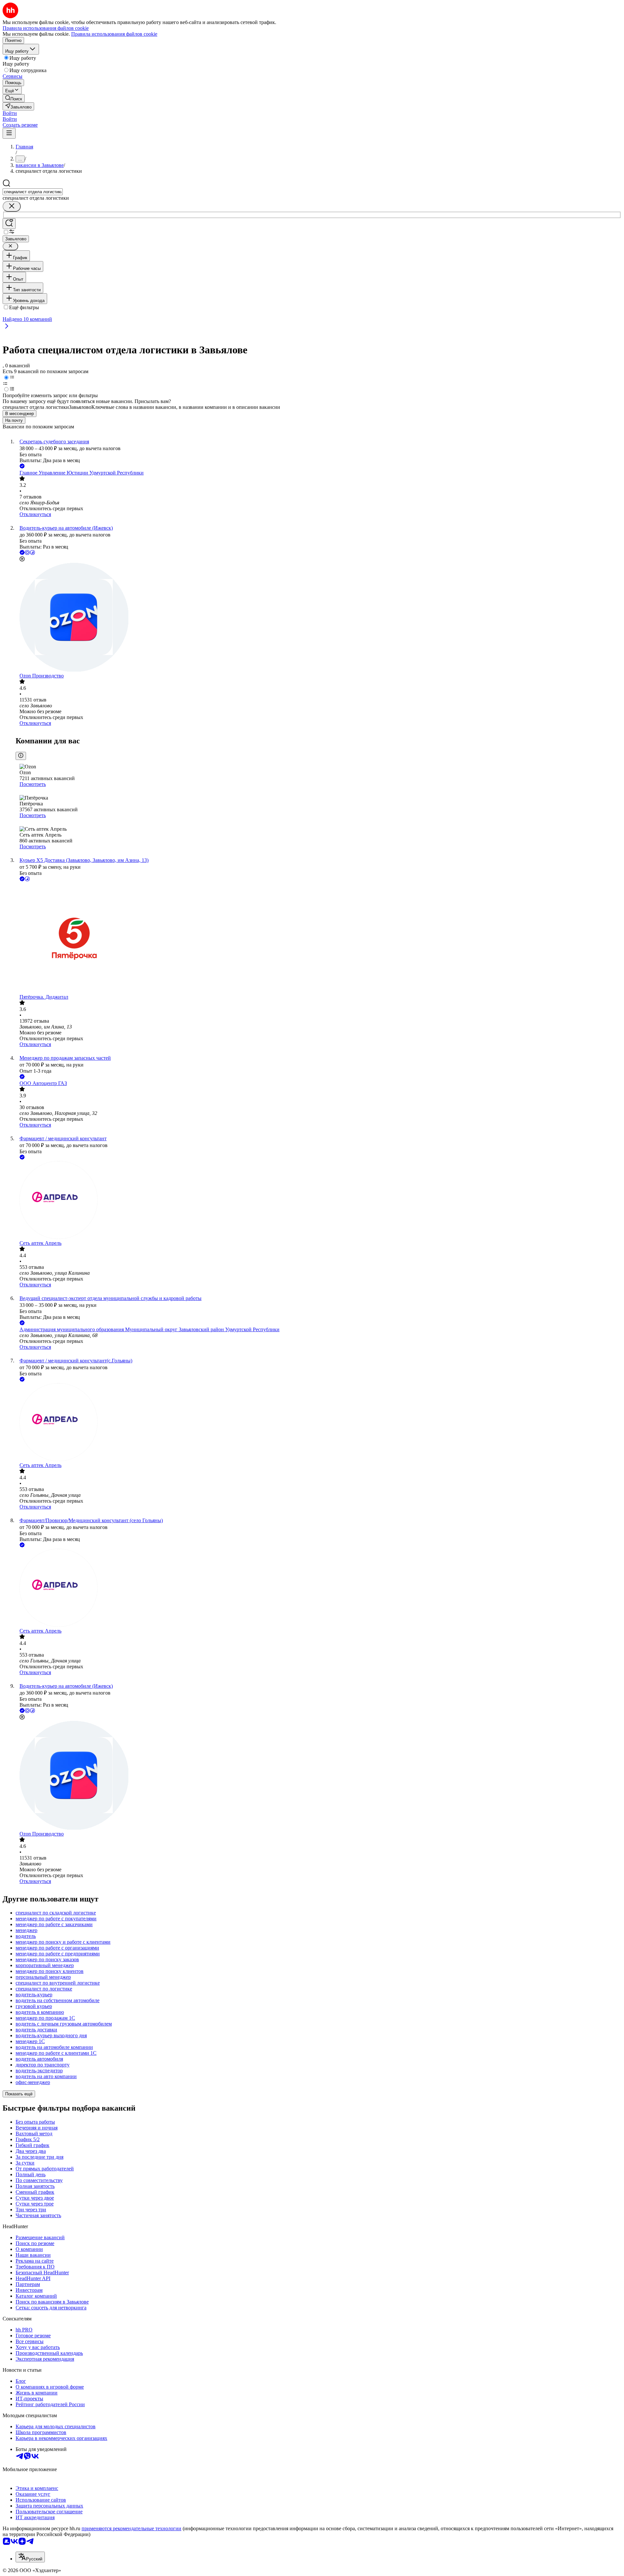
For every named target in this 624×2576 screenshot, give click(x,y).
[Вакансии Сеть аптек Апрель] (318, 1201)
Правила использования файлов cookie (114, 34)
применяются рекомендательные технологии (131, 2528)
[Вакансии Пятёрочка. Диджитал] (318, 938)
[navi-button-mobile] (9, 133)
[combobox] (33, 192)
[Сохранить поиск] (9, 224)
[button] (10, 113)
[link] (14, 98)
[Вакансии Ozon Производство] (318, 618)
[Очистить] (12, 206)
